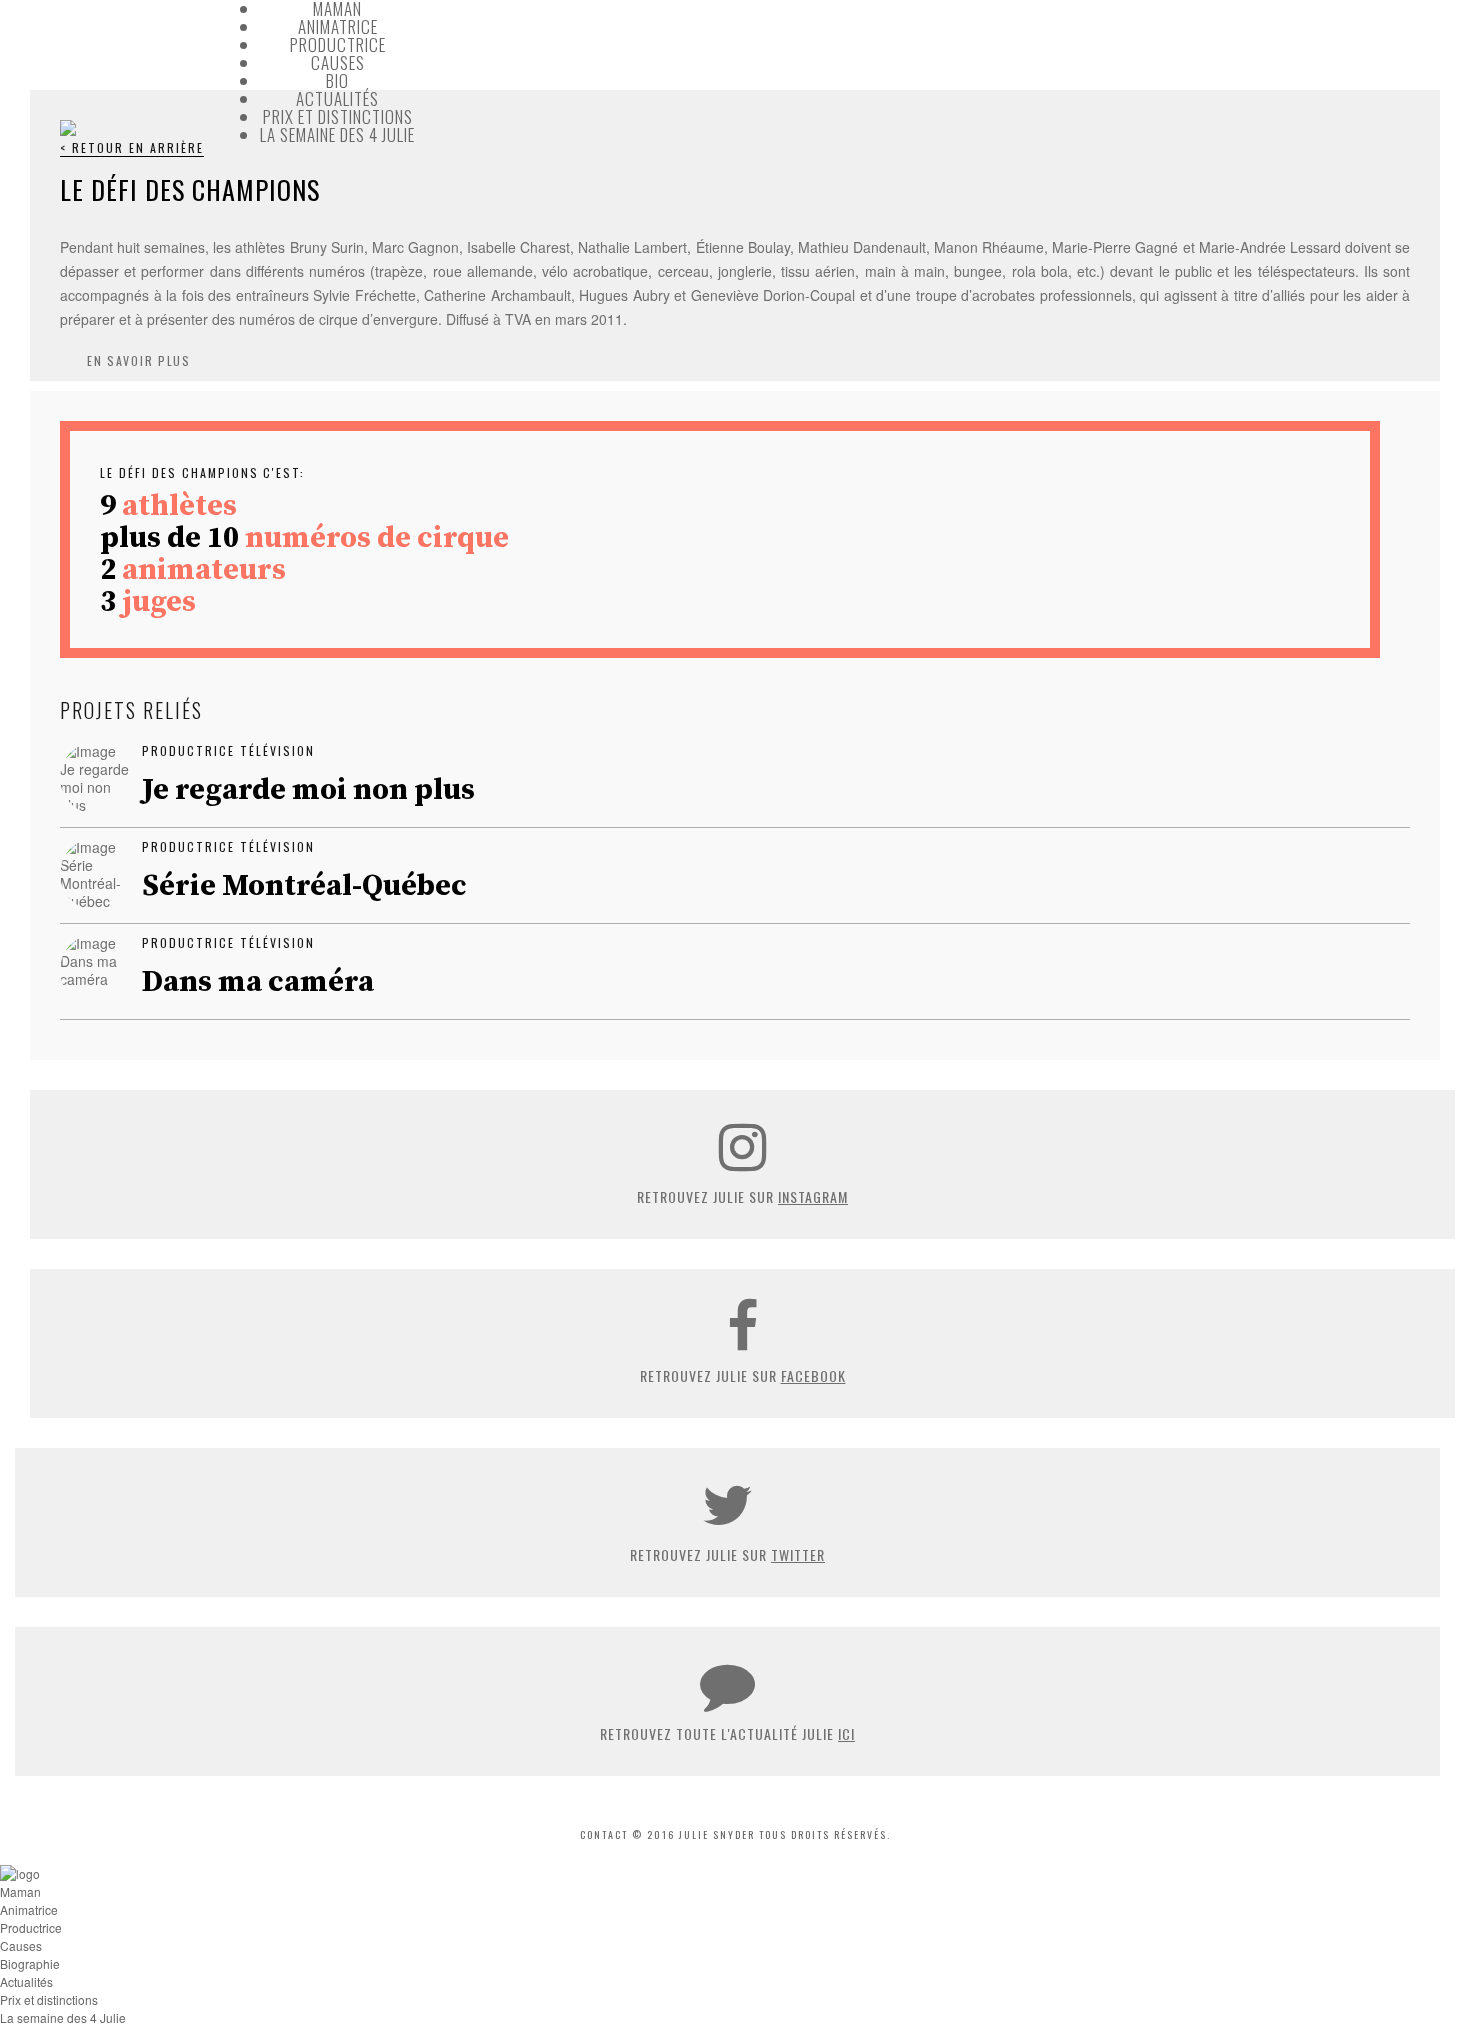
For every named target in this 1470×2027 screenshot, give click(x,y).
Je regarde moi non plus (308, 790)
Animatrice (338, 26)
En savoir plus (139, 360)
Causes (338, 62)
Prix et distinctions (338, 116)
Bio (337, 80)
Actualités (337, 98)
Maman (20, 1891)
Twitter (798, 1554)
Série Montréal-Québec (304, 886)
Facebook (813, 1375)
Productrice (338, 44)
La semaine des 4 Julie (337, 134)
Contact (604, 1834)
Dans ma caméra (258, 982)
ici (846, 1733)
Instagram (813, 1196)
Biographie (30, 1963)
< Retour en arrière (132, 147)
